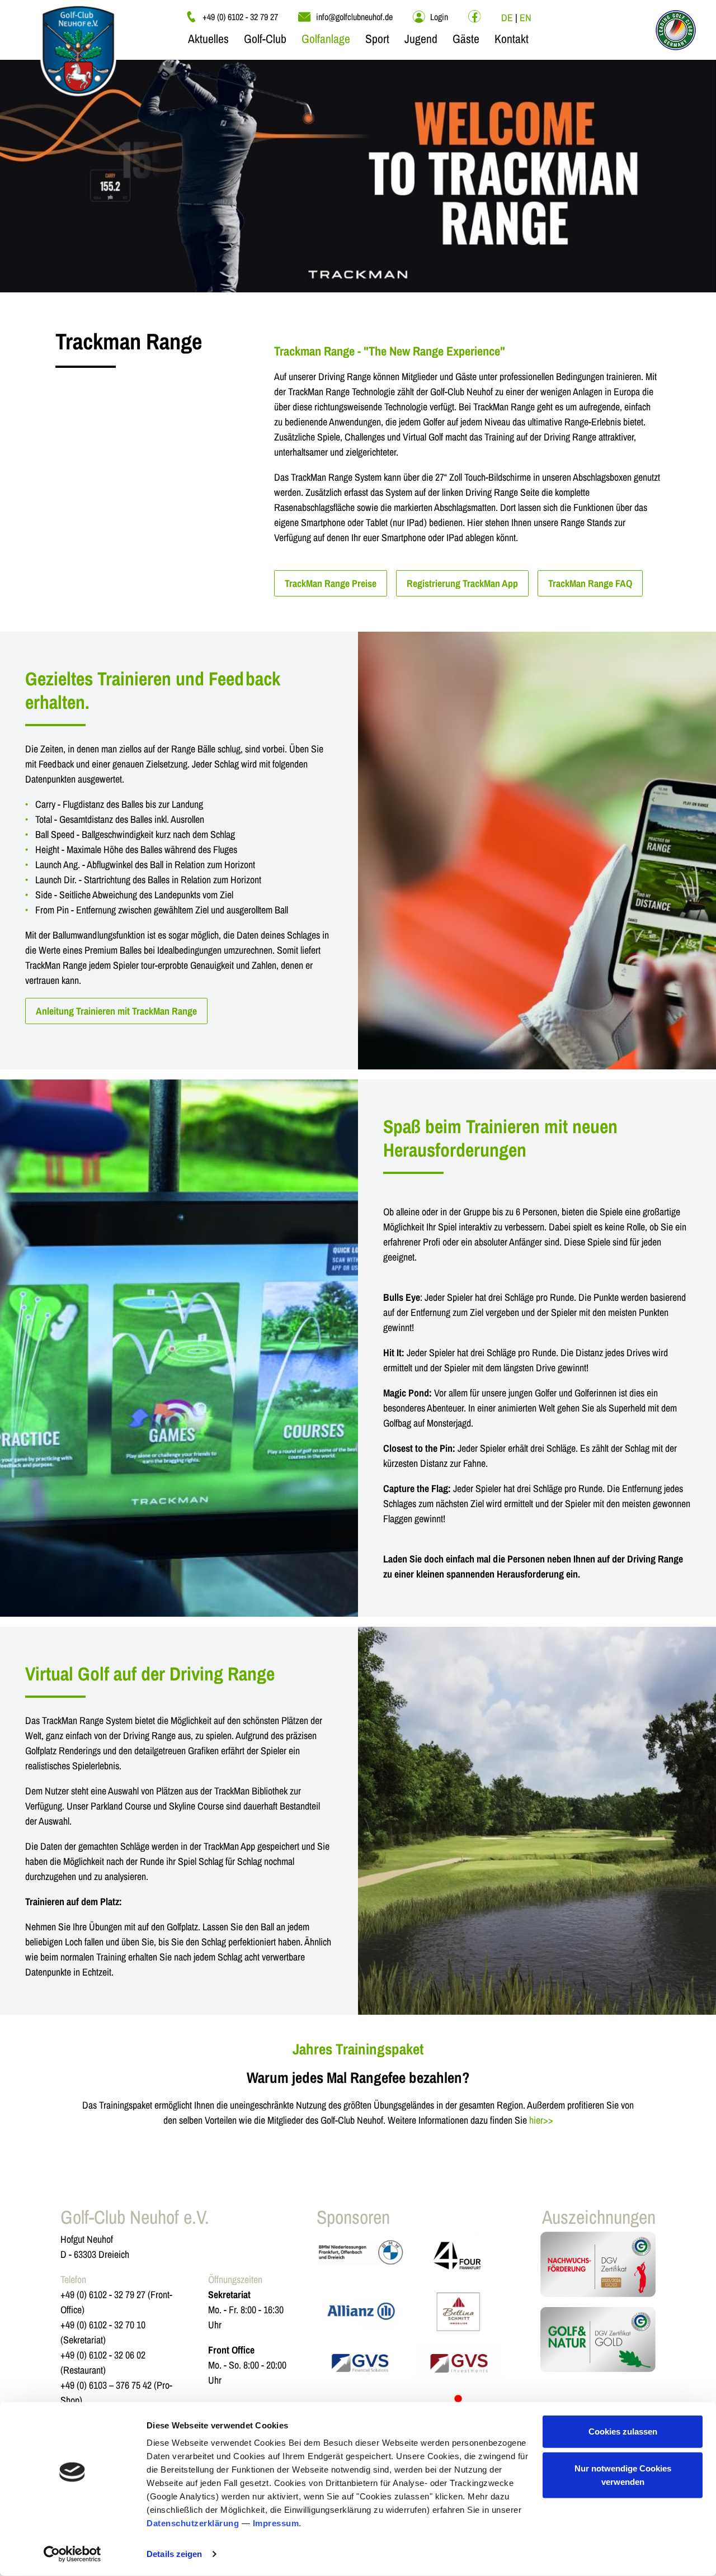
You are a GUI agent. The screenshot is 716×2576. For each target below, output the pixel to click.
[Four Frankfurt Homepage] (458, 2256)
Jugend (421, 39)
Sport (377, 39)
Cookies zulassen (623, 2431)
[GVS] (360, 2363)
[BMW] (360, 2256)
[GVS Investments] (458, 2363)
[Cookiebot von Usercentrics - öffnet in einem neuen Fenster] (72, 2554)
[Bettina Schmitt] (458, 2312)
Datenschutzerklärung (193, 2523)
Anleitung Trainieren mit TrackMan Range (116, 1011)
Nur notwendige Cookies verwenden (623, 2475)
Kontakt (512, 39)
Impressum (276, 2523)
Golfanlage (326, 39)
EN (526, 18)
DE (507, 18)
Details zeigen (174, 2554)
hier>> (541, 2120)
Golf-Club (265, 39)
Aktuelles (208, 39)
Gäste (466, 39)
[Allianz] (360, 2312)
